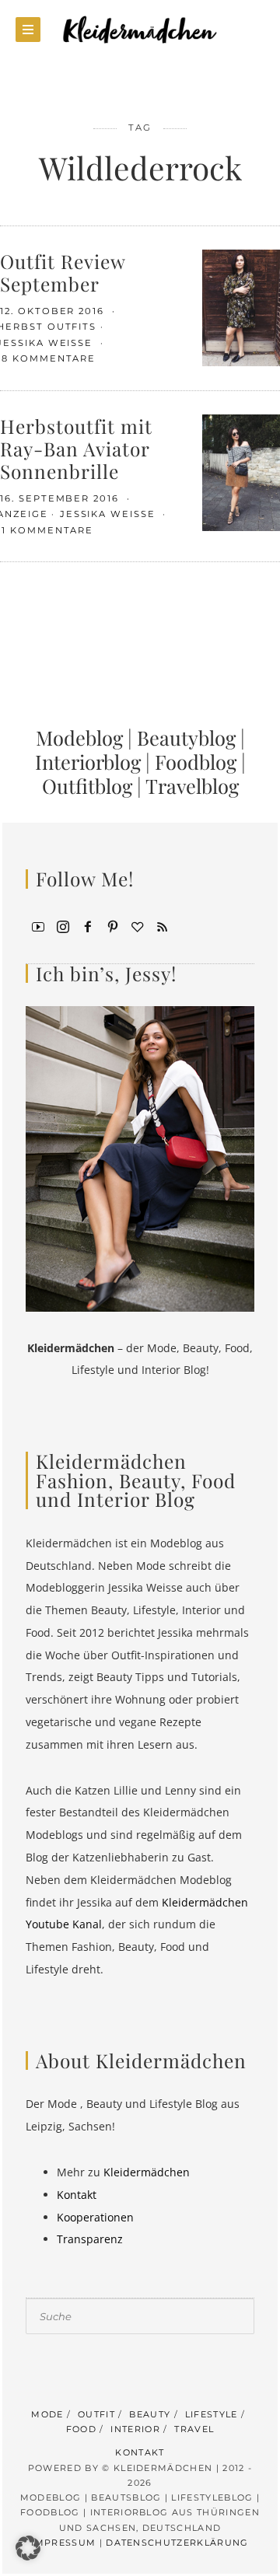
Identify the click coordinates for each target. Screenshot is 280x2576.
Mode (47, 2414)
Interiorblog (88, 761)
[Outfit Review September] (241, 307)
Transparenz (90, 2239)
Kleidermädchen (147, 2172)
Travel (194, 2429)
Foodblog (196, 761)
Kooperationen (95, 2217)
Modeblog (79, 737)
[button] (28, 2548)
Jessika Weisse (110, 514)
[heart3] (138, 926)
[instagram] (63, 926)
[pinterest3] (113, 926)
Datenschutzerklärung (177, 2543)
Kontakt (77, 2195)
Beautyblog (186, 737)
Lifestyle (212, 2414)
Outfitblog (87, 785)
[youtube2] (38, 926)
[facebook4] (88, 926)
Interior (135, 2429)
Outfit (96, 2414)
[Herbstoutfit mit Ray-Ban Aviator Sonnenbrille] (241, 471)
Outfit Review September (63, 272)
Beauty (150, 2414)
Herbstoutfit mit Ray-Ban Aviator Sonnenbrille (76, 449)
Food (81, 2429)
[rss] (163, 926)
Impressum (63, 2543)
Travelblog (192, 785)
